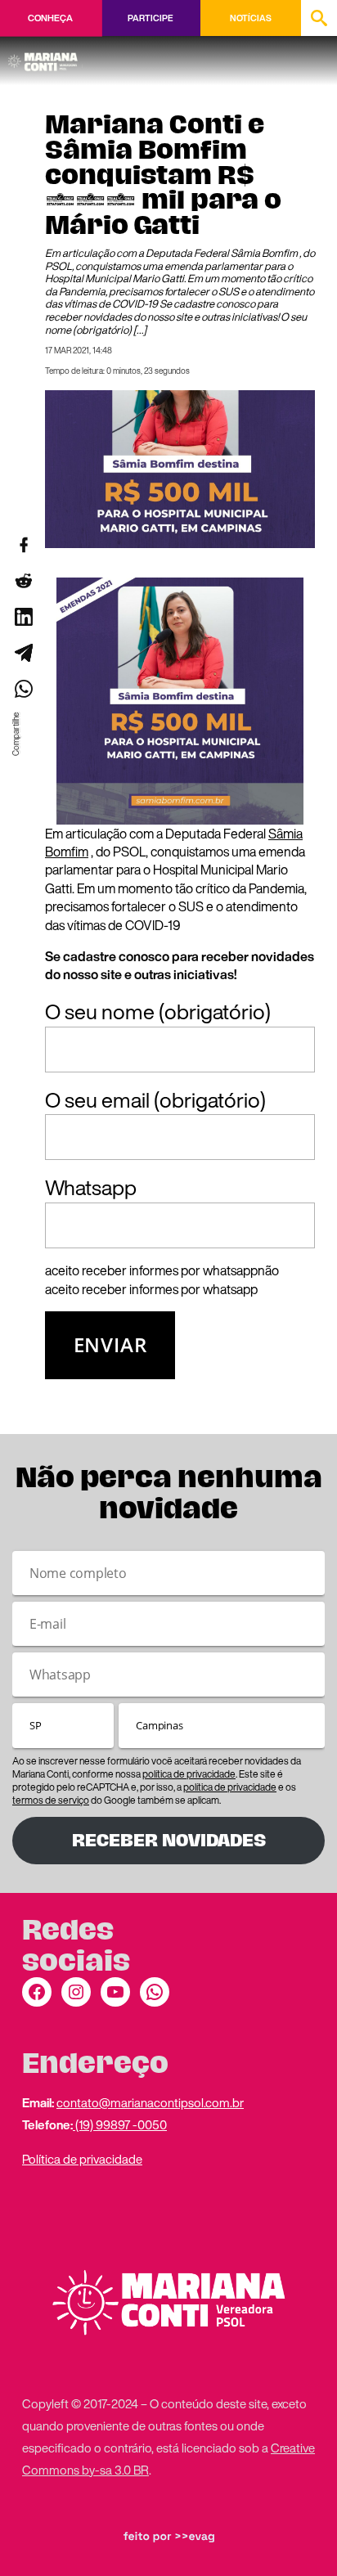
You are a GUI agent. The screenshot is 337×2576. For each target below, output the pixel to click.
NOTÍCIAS (251, 18)
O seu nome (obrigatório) (158, 1012)
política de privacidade (189, 1774)
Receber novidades (169, 1840)
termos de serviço (51, 1800)
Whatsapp (91, 1188)
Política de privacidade (82, 2159)
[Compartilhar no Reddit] (23, 581)
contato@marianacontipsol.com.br (150, 2102)
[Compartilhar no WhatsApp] (23, 689)
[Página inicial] (45, 56)
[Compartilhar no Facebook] (23, 545)
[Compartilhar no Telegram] (23, 653)
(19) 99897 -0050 (120, 2124)
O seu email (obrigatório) (155, 1100)
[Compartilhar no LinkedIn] (23, 617)
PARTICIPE (150, 18)
